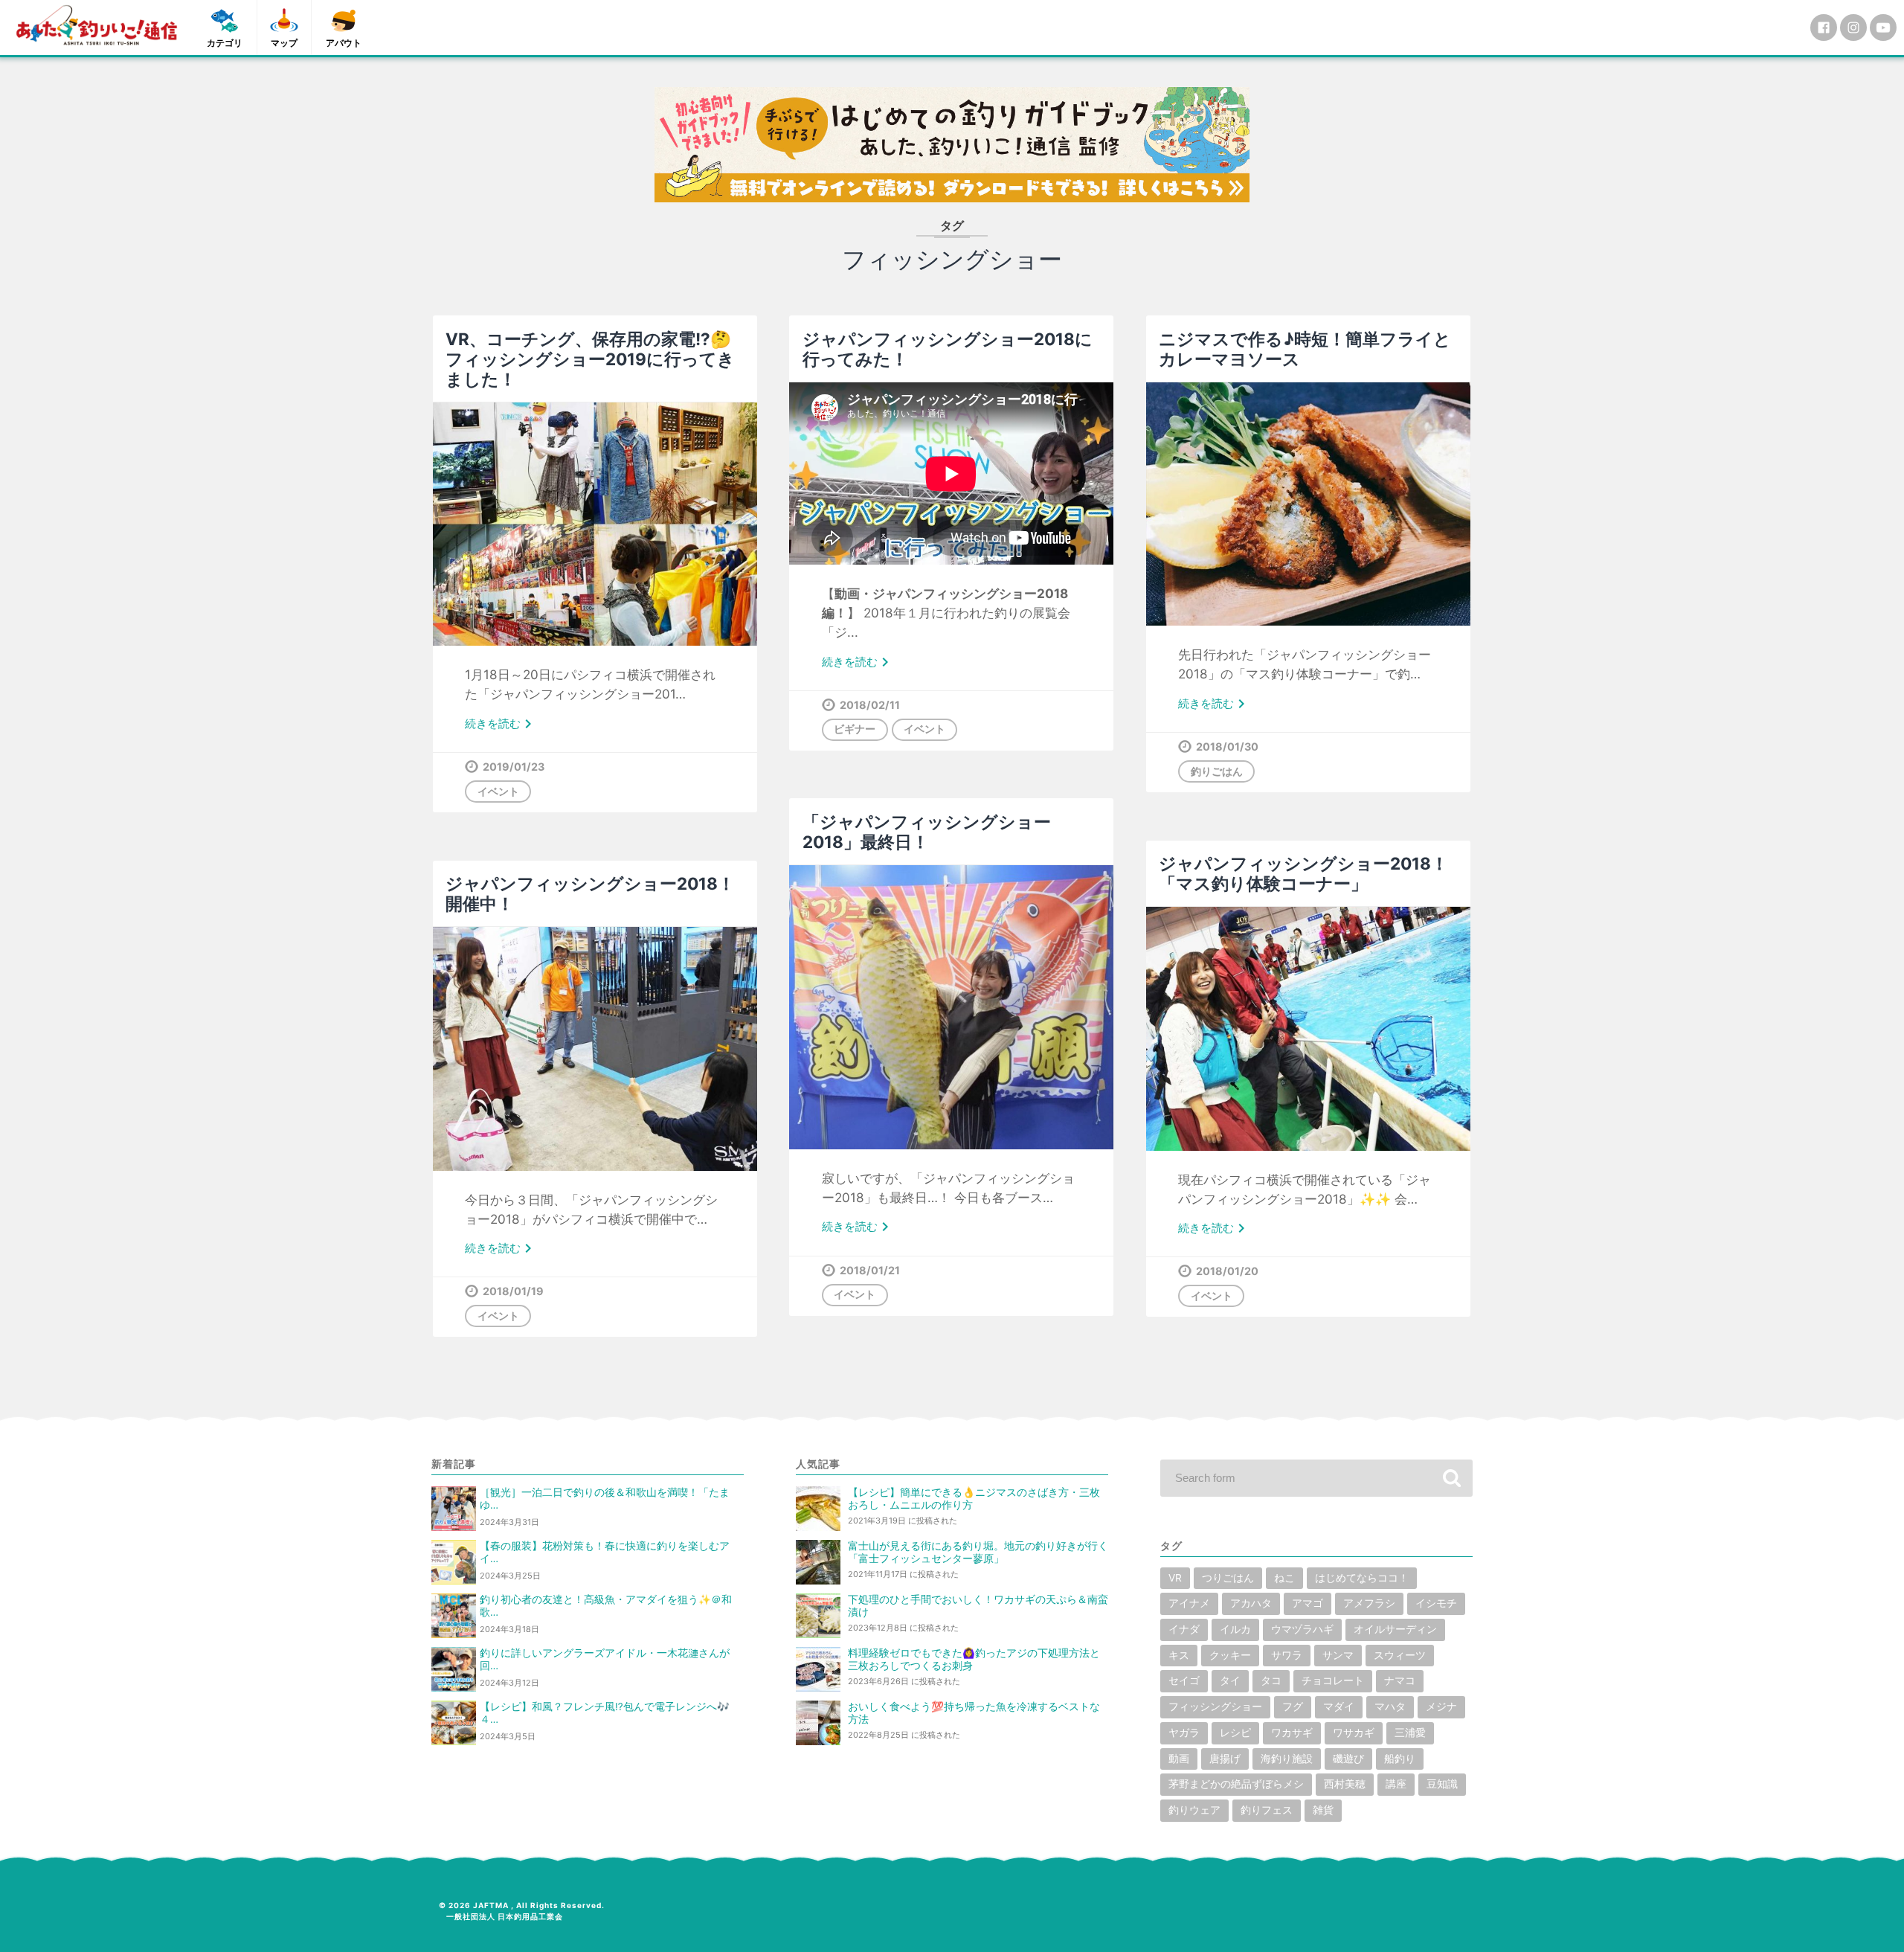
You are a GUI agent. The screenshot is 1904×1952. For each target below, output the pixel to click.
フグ (1293, 1707)
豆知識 (1442, 1784)
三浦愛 (1410, 1733)
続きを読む (501, 725)
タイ (1230, 1680)
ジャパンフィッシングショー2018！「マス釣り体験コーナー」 (1303, 873)
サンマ (1338, 1655)
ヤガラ (1184, 1733)
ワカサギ (1292, 1733)
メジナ (1441, 1707)
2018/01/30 (1227, 747)
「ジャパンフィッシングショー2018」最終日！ (927, 832)
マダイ (1339, 1707)
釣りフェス (1267, 1810)
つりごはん (1228, 1578)
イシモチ (1436, 1603)
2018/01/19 (513, 1291)
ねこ (1284, 1578)
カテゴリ (225, 43)
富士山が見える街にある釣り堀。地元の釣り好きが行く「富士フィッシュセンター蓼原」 (978, 1552)
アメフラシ (1369, 1603)
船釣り (1400, 1759)
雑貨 (1323, 1810)
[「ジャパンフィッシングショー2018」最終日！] (951, 1007)
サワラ (1287, 1655)
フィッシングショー (1215, 1707)
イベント (498, 791)
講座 (1396, 1784)
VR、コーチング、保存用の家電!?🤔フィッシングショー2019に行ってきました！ (590, 359)
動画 (1179, 1759)
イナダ (1184, 1629)
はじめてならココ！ (1362, 1578)
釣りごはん (1217, 771)
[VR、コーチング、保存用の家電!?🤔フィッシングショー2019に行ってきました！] (595, 524)
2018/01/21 (870, 1270)
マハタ (1390, 1707)
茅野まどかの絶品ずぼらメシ (1236, 1784)
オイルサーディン (1395, 1629)
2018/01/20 (1227, 1271)
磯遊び (1348, 1759)
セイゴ (1184, 1680)
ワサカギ (1354, 1733)
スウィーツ (1400, 1655)
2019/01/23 (514, 767)
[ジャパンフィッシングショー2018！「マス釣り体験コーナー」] (1308, 1028)
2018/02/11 (870, 705)
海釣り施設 (1287, 1759)
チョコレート (1333, 1680)
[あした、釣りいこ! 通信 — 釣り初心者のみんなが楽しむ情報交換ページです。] (97, 25)
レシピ (1235, 1733)
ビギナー (855, 729)
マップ (284, 43)
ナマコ (1400, 1680)
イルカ (1235, 1629)
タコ (1271, 1680)
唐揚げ (1225, 1759)
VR (1175, 1578)
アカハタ (1251, 1603)
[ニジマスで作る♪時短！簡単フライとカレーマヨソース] (1308, 504)
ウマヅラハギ (1302, 1629)
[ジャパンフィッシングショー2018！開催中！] (595, 1049)
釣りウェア (1194, 1810)
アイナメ (1189, 1603)
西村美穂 (1345, 1784)
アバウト (344, 43)
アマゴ (1308, 1603)
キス (1179, 1655)
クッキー (1230, 1655)
